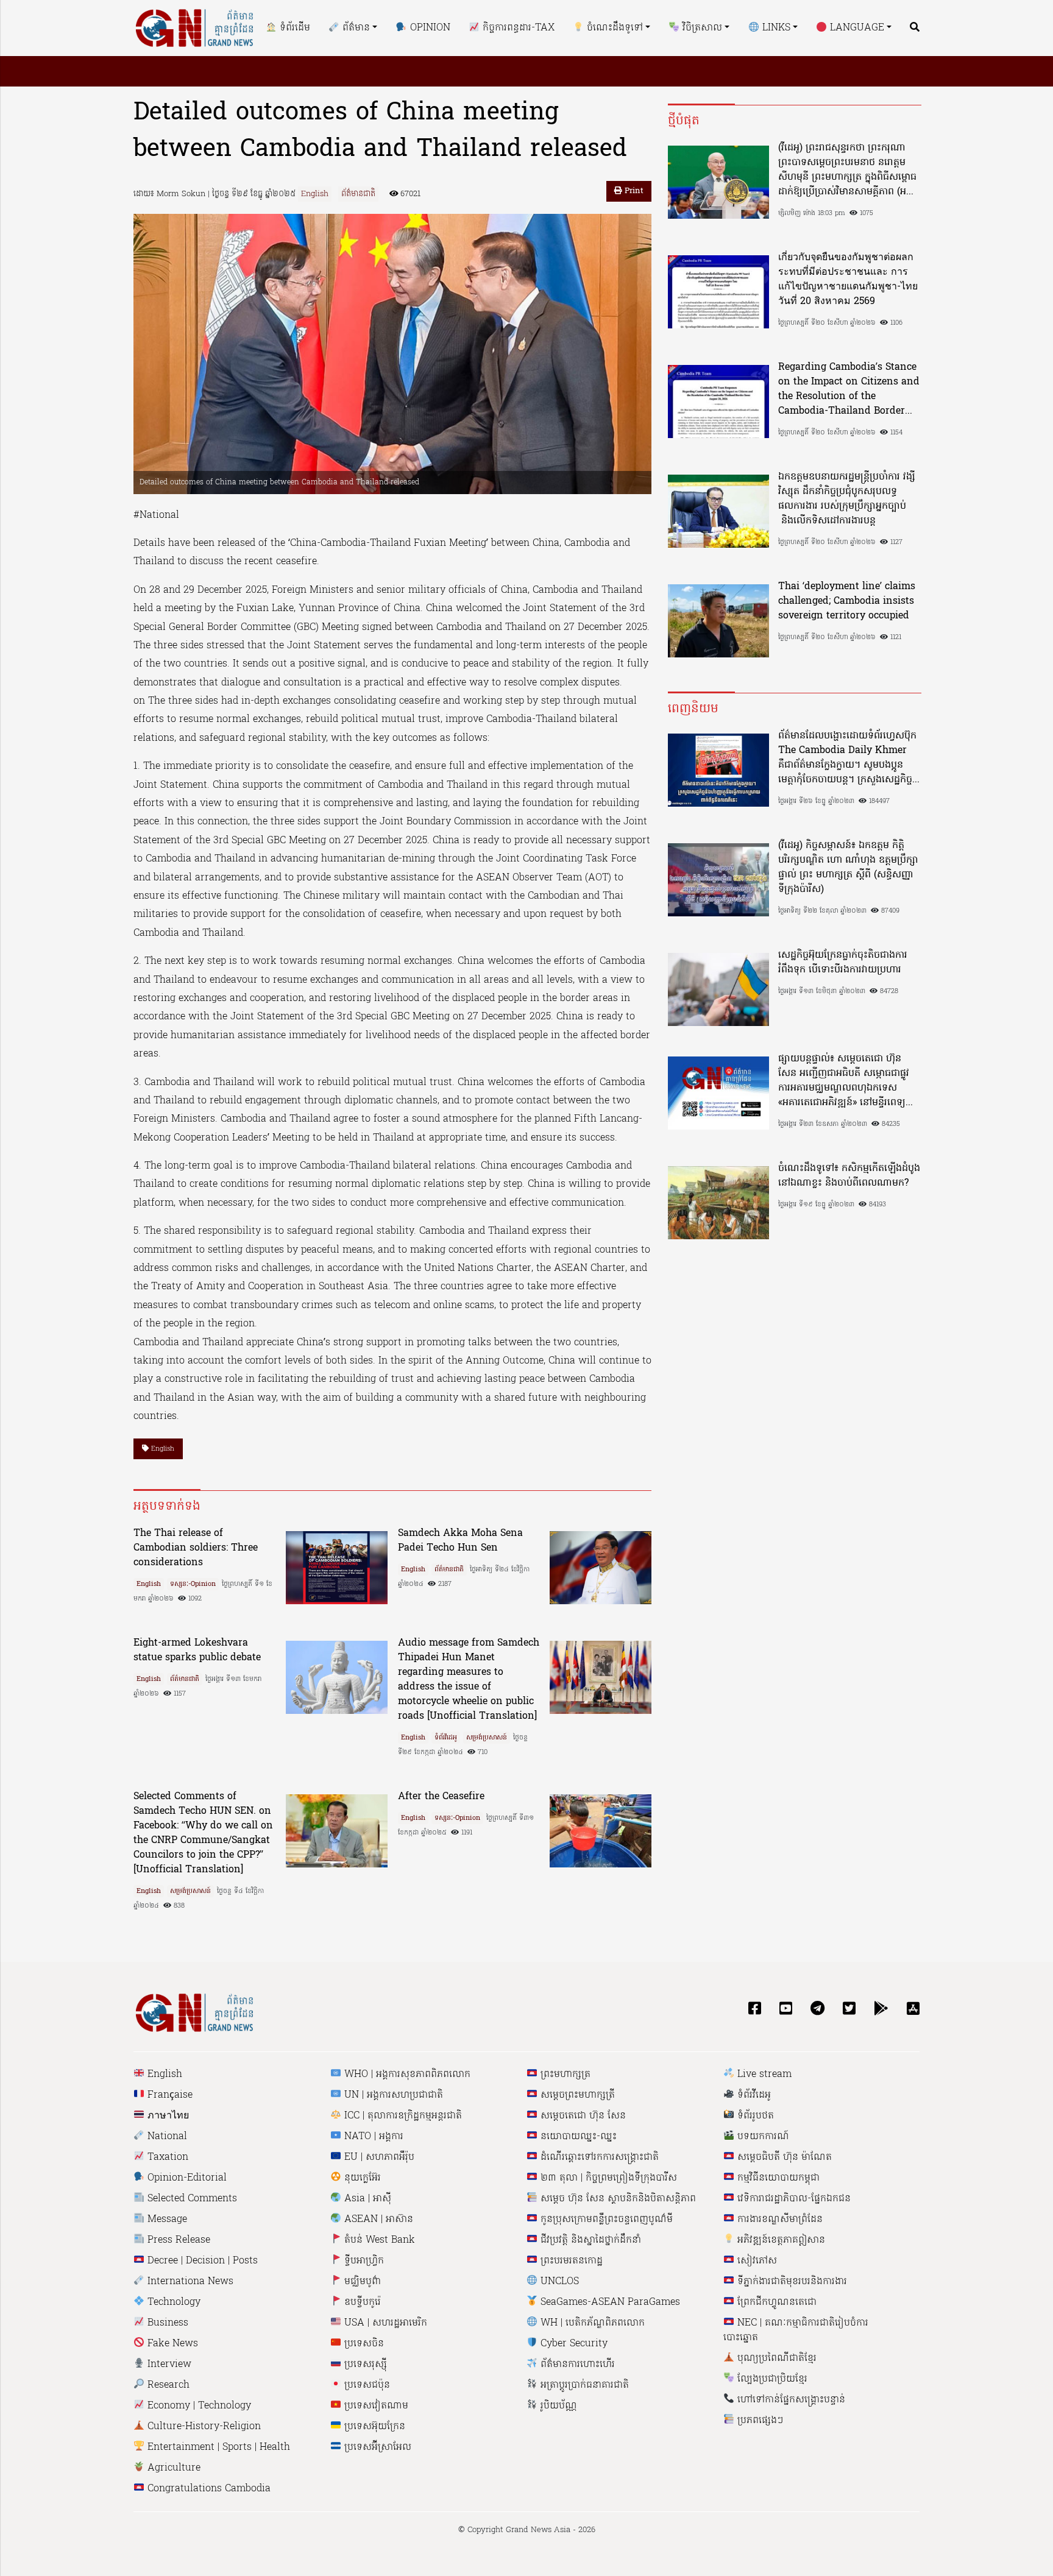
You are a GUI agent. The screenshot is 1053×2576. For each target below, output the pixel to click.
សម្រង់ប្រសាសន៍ (487, 1738)
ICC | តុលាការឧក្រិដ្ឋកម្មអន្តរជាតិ (402, 2116)
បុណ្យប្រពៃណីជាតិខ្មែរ (775, 2358)
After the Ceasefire (441, 1797)
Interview (168, 2365)
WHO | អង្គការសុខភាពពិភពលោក (406, 2075)
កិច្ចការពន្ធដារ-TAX (517, 28)
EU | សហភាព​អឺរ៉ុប (378, 2157)
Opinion (428, 28)
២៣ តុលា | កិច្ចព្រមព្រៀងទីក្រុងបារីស (607, 2178)
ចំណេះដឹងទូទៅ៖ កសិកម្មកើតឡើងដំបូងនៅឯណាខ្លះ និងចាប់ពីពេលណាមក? (849, 1176)
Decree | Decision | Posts (201, 2261)
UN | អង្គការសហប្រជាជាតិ (392, 2095)
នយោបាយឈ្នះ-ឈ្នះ (577, 2137)
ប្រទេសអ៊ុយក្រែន (373, 2427)
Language (856, 28)
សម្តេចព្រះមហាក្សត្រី (576, 2095)
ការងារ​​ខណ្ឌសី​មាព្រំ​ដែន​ (778, 2220)
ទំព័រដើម (293, 28)
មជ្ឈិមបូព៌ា (361, 2282)
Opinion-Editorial (186, 2178)
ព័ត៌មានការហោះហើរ (576, 2365)
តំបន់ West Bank (378, 2240)
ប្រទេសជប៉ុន (366, 2385)
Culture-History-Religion (203, 2427)
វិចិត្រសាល (701, 28)
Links (775, 28)
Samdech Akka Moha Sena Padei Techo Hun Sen (460, 1541)
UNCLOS (558, 2282)
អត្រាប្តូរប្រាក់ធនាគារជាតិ (583, 2385)
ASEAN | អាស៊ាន (377, 2220)
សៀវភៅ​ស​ (756, 2261)
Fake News (171, 2344)
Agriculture (172, 2468)
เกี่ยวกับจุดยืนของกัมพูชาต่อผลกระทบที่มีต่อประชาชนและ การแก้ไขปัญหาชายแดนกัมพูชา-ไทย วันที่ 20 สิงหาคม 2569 (848, 280)
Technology (172, 2302)
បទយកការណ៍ (762, 2137)
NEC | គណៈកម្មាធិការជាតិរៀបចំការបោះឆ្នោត (796, 2330)
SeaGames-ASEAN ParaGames (609, 2302)
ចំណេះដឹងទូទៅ (613, 28)
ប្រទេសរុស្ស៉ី (364, 2365)
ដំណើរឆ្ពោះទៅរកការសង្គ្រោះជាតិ (598, 2157)
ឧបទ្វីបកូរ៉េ (361, 2302)
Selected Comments (191, 2199)
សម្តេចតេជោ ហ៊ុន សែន (582, 2116)
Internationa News (189, 2282)
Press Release (177, 2240)
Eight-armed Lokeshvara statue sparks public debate (197, 1651)
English (315, 194)
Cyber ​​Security (573, 2344)
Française (168, 2095)
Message (166, 2220)
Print (633, 191)
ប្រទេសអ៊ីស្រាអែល (376, 2447)
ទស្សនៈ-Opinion (193, 1584)
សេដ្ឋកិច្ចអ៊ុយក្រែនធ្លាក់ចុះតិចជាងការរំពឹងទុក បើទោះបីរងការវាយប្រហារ (843, 963)
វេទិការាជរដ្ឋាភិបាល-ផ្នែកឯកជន (792, 2199)
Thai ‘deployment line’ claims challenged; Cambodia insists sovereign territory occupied (847, 601)
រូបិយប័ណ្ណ (557, 2406)
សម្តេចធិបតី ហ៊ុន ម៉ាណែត (783, 2157)
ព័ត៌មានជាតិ (358, 194)
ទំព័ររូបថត (754, 2116)
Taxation (166, 2157)
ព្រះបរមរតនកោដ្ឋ (570, 2261)
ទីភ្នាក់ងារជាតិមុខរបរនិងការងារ (791, 2282)
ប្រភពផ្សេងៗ (759, 2421)
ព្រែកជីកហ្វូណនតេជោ (775, 2302)
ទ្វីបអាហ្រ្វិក (363, 2261)
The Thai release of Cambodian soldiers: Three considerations (196, 1548)
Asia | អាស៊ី (366, 2199)
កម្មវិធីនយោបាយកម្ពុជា (777, 2178)
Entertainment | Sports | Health (217, 2447)
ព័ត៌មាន (355, 28)
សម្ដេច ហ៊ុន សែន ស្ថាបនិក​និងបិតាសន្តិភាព (617, 2199)
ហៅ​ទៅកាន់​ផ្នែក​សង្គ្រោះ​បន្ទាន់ (790, 2400)
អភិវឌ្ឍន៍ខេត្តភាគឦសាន (780, 2240)
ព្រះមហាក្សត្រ (564, 2075)
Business (166, 2323)
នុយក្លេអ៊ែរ (361, 2178)
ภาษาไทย (167, 2116)
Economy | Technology (198, 2406)
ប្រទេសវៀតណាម (375, 2406)
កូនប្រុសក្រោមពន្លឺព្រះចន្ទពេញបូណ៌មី (605, 2220)
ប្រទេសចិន (363, 2344)
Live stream (763, 2075)
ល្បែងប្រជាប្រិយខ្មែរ (771, 2379)
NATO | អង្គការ (372, 2137)
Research (167, 2385)
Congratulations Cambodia (207, 2489)
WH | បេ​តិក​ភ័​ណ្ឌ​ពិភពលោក (591, 2323)
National (166, 2137)
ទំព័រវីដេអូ (446, 1738)
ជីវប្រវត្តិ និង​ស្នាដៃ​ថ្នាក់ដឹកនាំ (589, 2240)
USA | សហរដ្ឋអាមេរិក (384, 2323)
